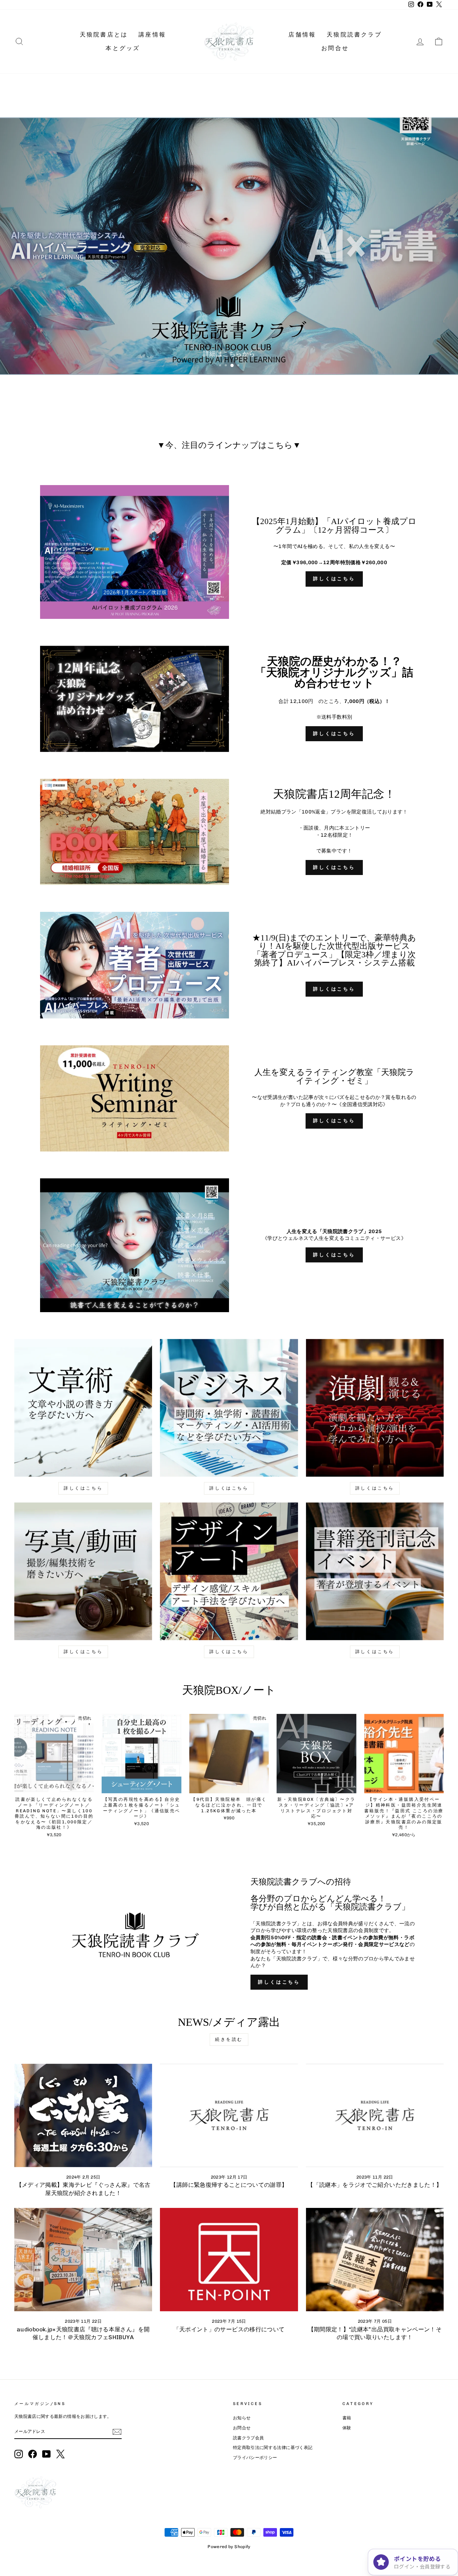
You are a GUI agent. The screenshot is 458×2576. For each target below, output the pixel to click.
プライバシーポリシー (255, 2458)
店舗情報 (302, 35)
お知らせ (242, 2418)
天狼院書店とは (104, 35)
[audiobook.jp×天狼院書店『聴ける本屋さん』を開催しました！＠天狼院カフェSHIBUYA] (83, 2260)
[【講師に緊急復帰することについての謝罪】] (229, 2115)
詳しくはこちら (334, 579)
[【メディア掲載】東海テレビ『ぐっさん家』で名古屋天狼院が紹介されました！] (83, 2115)
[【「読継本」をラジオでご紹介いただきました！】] (375, 2115)
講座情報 (152, 35)
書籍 (347, 2418)
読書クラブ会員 (248, 2438)
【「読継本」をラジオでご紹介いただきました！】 (375, 2185)
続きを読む (229, 2039)
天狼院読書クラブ (354, 35)
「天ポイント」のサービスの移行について (229, 2329)
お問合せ (335, 48)
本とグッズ (123, 48)
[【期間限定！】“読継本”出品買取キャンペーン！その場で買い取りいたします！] (375, 2260)
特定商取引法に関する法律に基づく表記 (273, 2448)
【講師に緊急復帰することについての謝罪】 (229, 2185)
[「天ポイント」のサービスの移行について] (229, 2260)
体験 (347, 2428)
